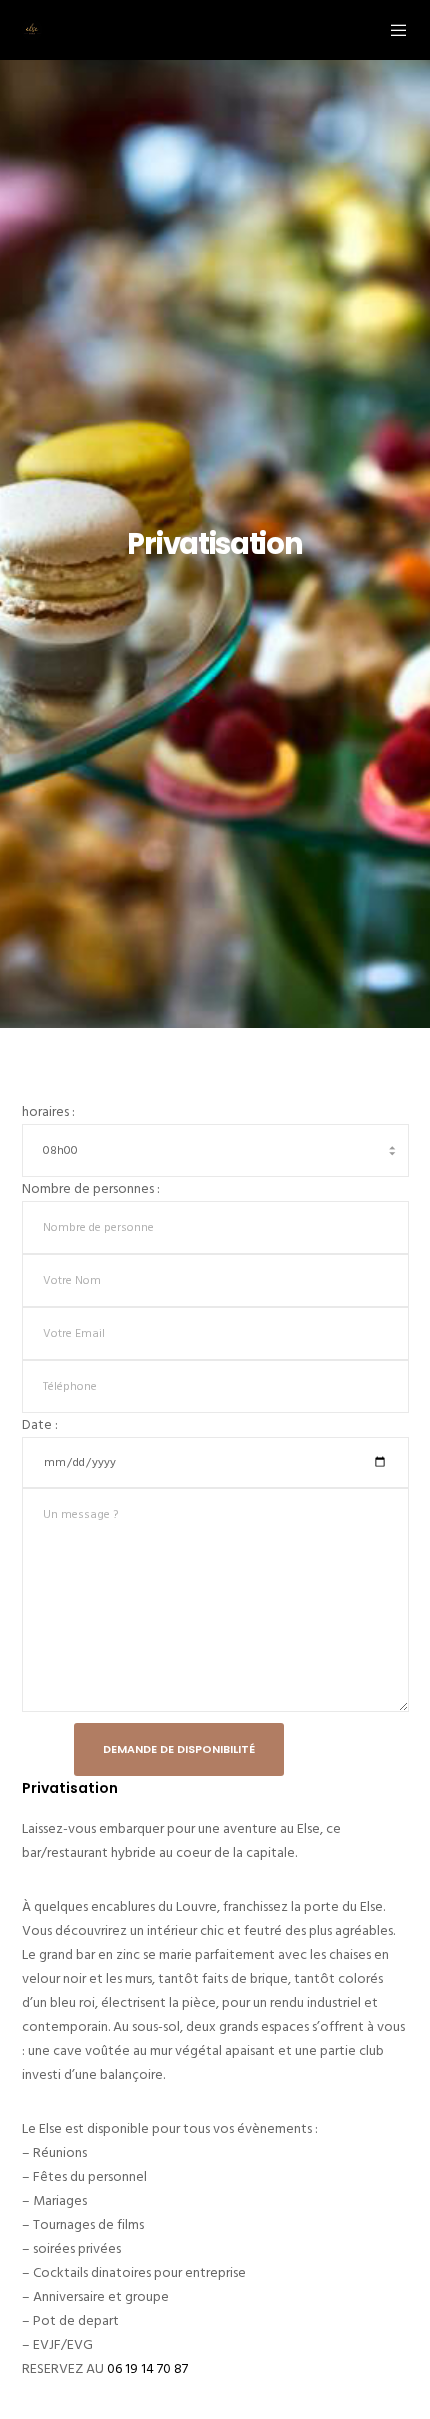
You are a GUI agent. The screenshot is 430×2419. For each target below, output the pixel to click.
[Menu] (392, 30)
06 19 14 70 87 (147, 2368)
